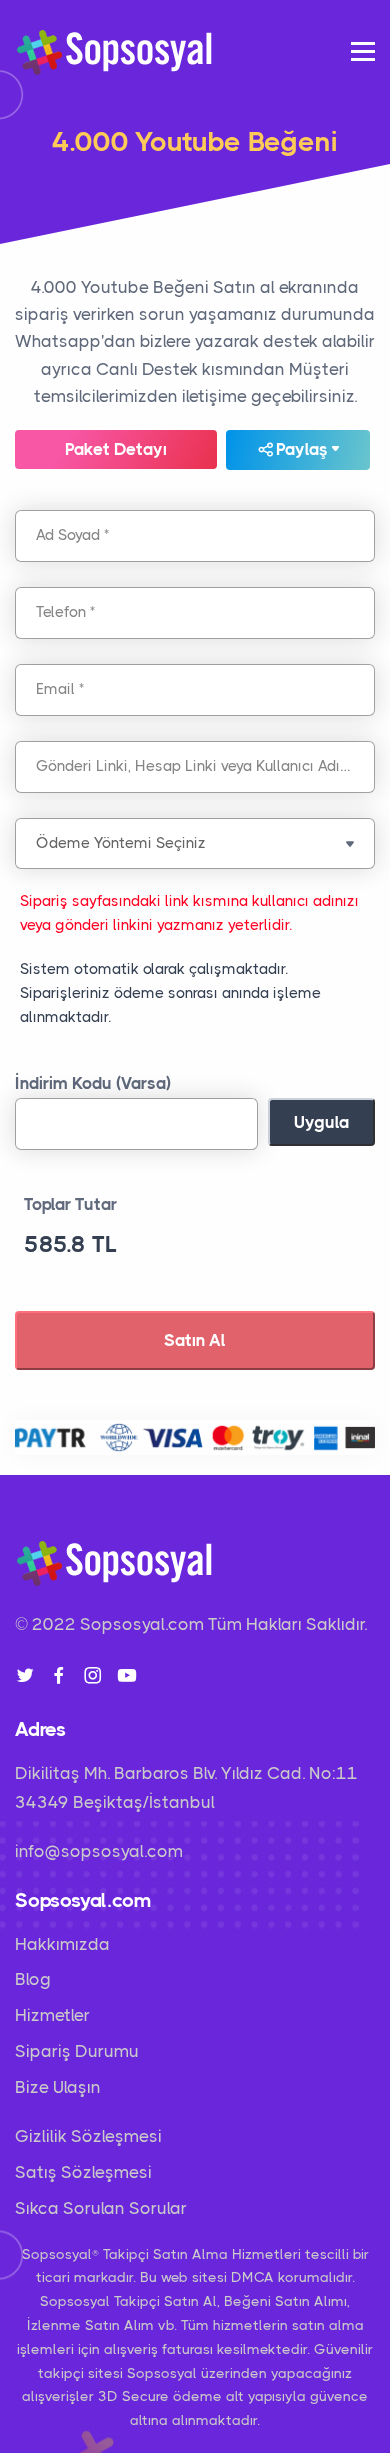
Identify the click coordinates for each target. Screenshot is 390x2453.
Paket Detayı (116, 449)
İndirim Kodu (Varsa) (93, 1083)
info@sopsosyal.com (99, 1851)
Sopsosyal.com (142, 1624)
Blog (33, 1979)
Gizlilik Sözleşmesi (88, 2136)
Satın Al (195, 1340)
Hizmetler (52, 2015)
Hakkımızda (62, 1944)
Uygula (321, 1122)
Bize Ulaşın (58, 2087)
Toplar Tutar (70, 1204)
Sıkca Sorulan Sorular (101, 2208)
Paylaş (302, 449)
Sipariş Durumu (77, 2051)
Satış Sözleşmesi (83, 2172)
